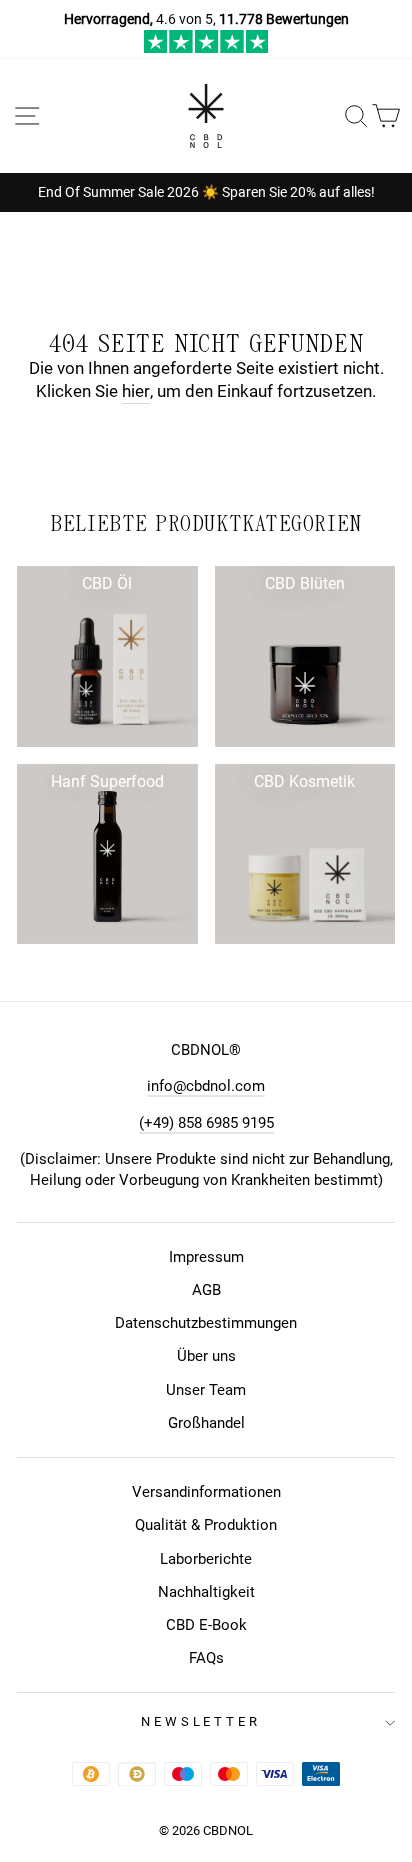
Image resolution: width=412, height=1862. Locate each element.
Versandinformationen (206, 1492)
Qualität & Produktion (206, 1525)
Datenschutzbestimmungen (206, 1323)
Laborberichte (206, 1559)
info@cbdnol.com (206, 1086)
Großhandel (206, 1423)
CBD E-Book (206, 1625)
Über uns (206, 1356)
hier (136, 391)
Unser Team (206, 1390)
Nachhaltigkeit (206, 1592)
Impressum (206, 1257)
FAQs (206, 1658)
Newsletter (201, 1721)
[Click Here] (206, 48)
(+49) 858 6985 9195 (206, 1123)
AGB (206, 1290)
